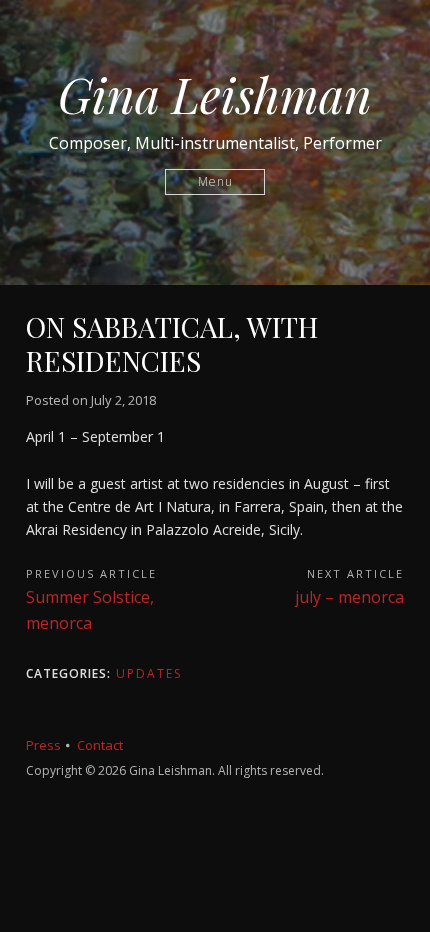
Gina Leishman (215, 94)
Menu (215, 181)
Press (43, 745)
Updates (149, 673)
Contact (100, 745)
